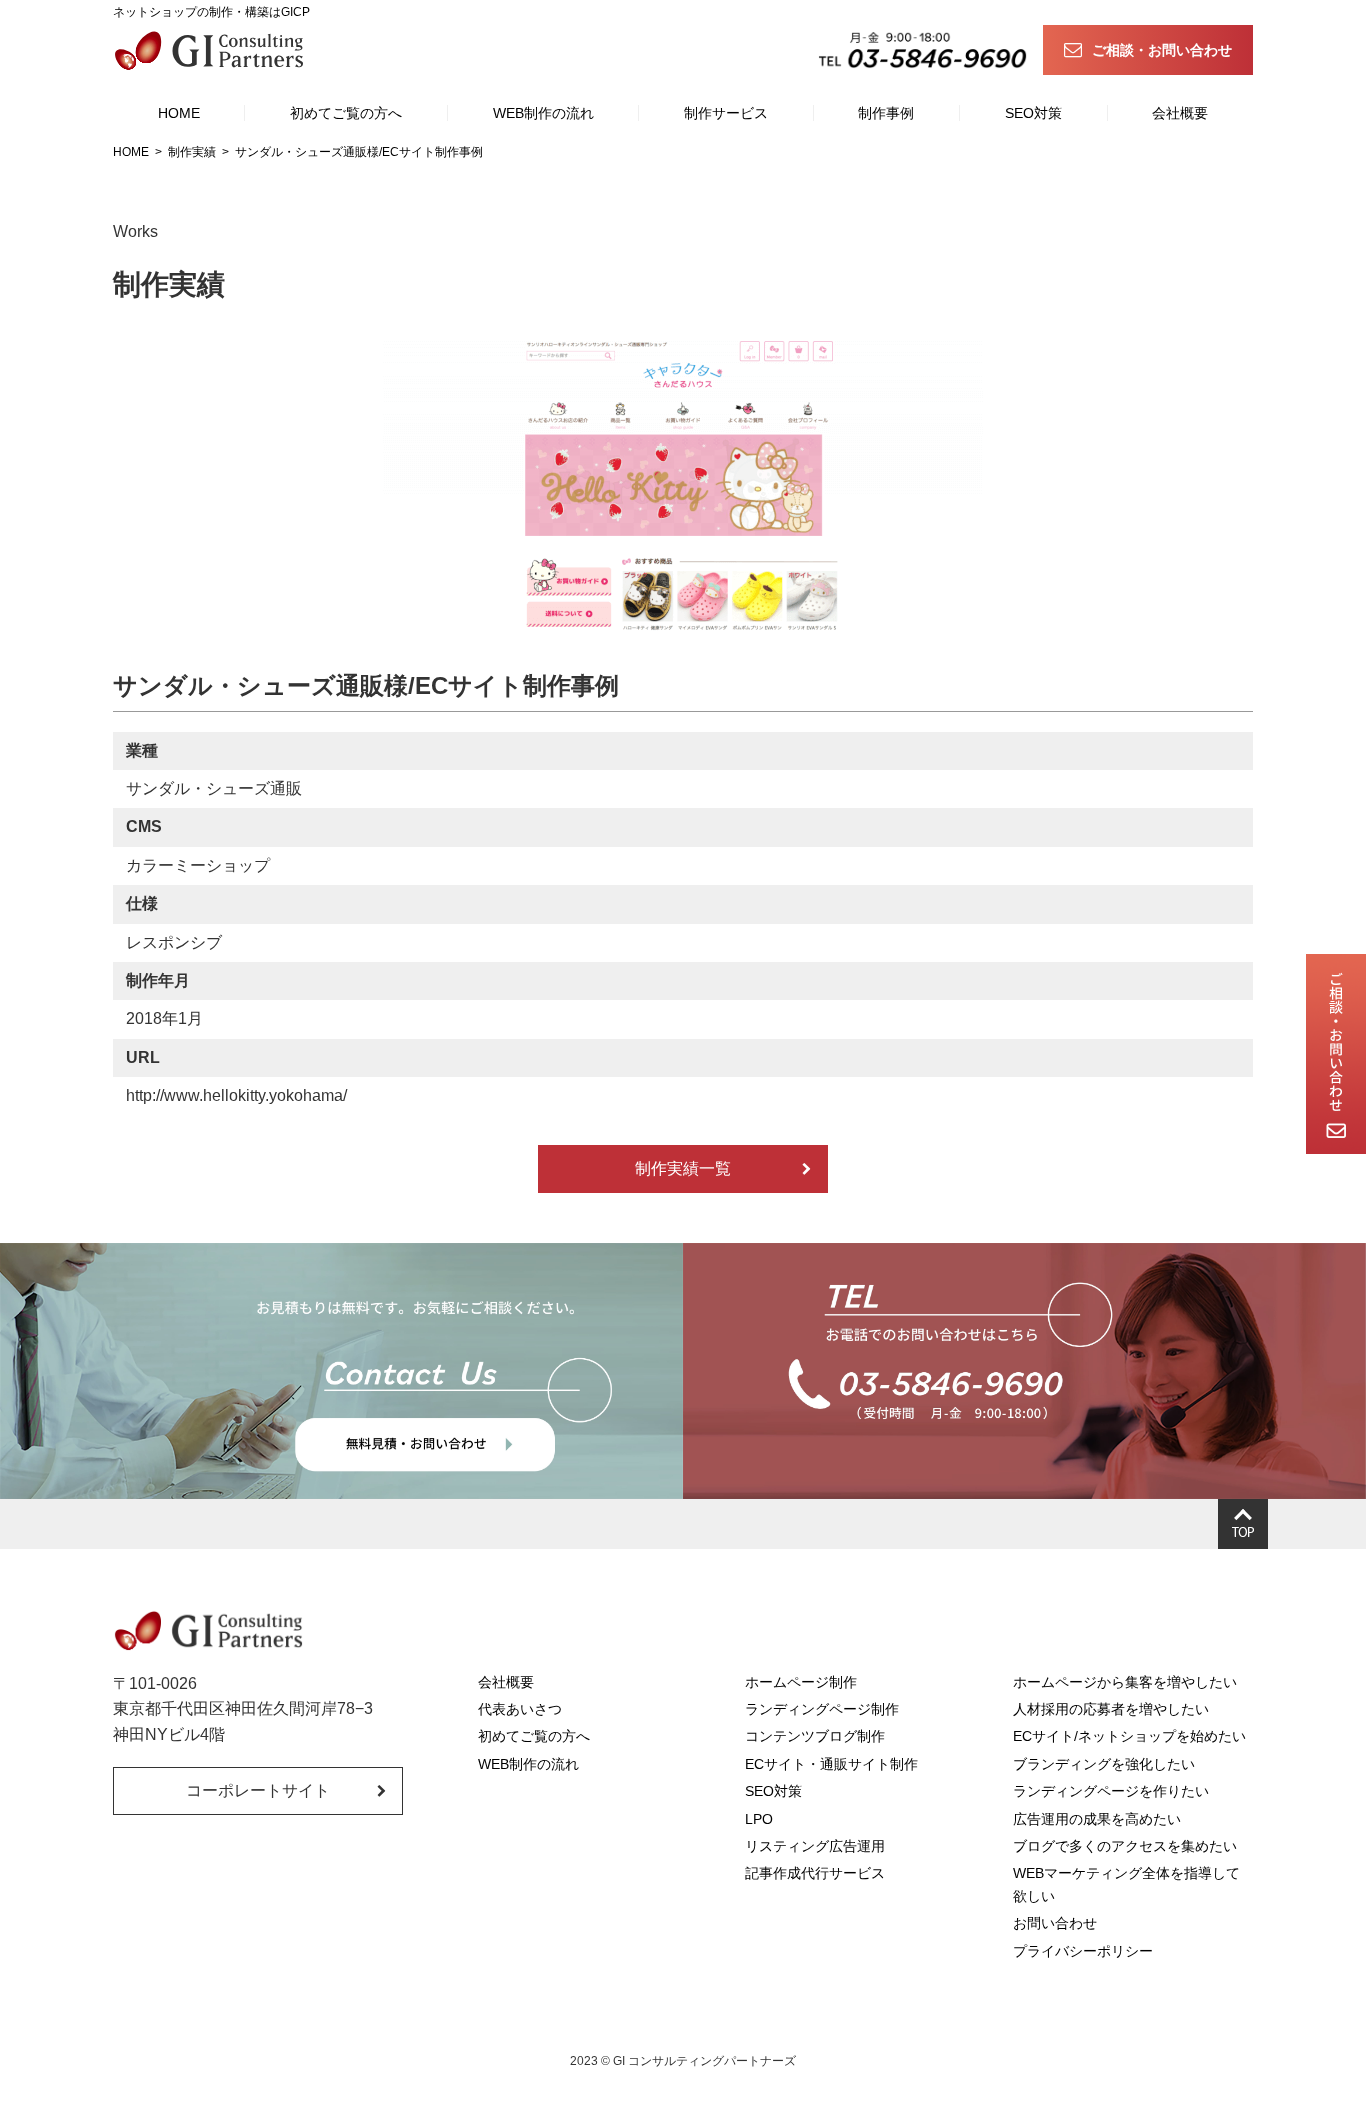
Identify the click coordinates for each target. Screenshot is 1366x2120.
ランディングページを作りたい (1111, 1791)
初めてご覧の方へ (346, 113)
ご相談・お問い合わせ (1162, 50)
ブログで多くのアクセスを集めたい (1125, 1846)
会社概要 (1180, 113)
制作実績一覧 (683, 1168)
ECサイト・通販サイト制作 (831, 1764)
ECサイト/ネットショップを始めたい (1129, 1736)
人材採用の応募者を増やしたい (1111, 1709)
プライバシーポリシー (1083, 1951)
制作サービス (726, 113)
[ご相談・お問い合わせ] (1336, 1054)
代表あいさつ (520, 1709)
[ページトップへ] (1243, 1524)
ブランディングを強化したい (1104, 1764)
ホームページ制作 (801, 1682)
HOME (179, 113)
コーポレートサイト (258, 1790)
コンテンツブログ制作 (815, 1736)
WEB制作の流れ (543, 113)
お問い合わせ (1055, 1923)
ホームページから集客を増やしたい (1125, 1682)
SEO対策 (1033, 113)
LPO (759, 1819)
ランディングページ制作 (822, 1709)
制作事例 (886, 113)
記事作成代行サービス (815, 1873)
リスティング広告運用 (815, 1846)
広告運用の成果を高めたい (1097, 1819)
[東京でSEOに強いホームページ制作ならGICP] (213, 50)
